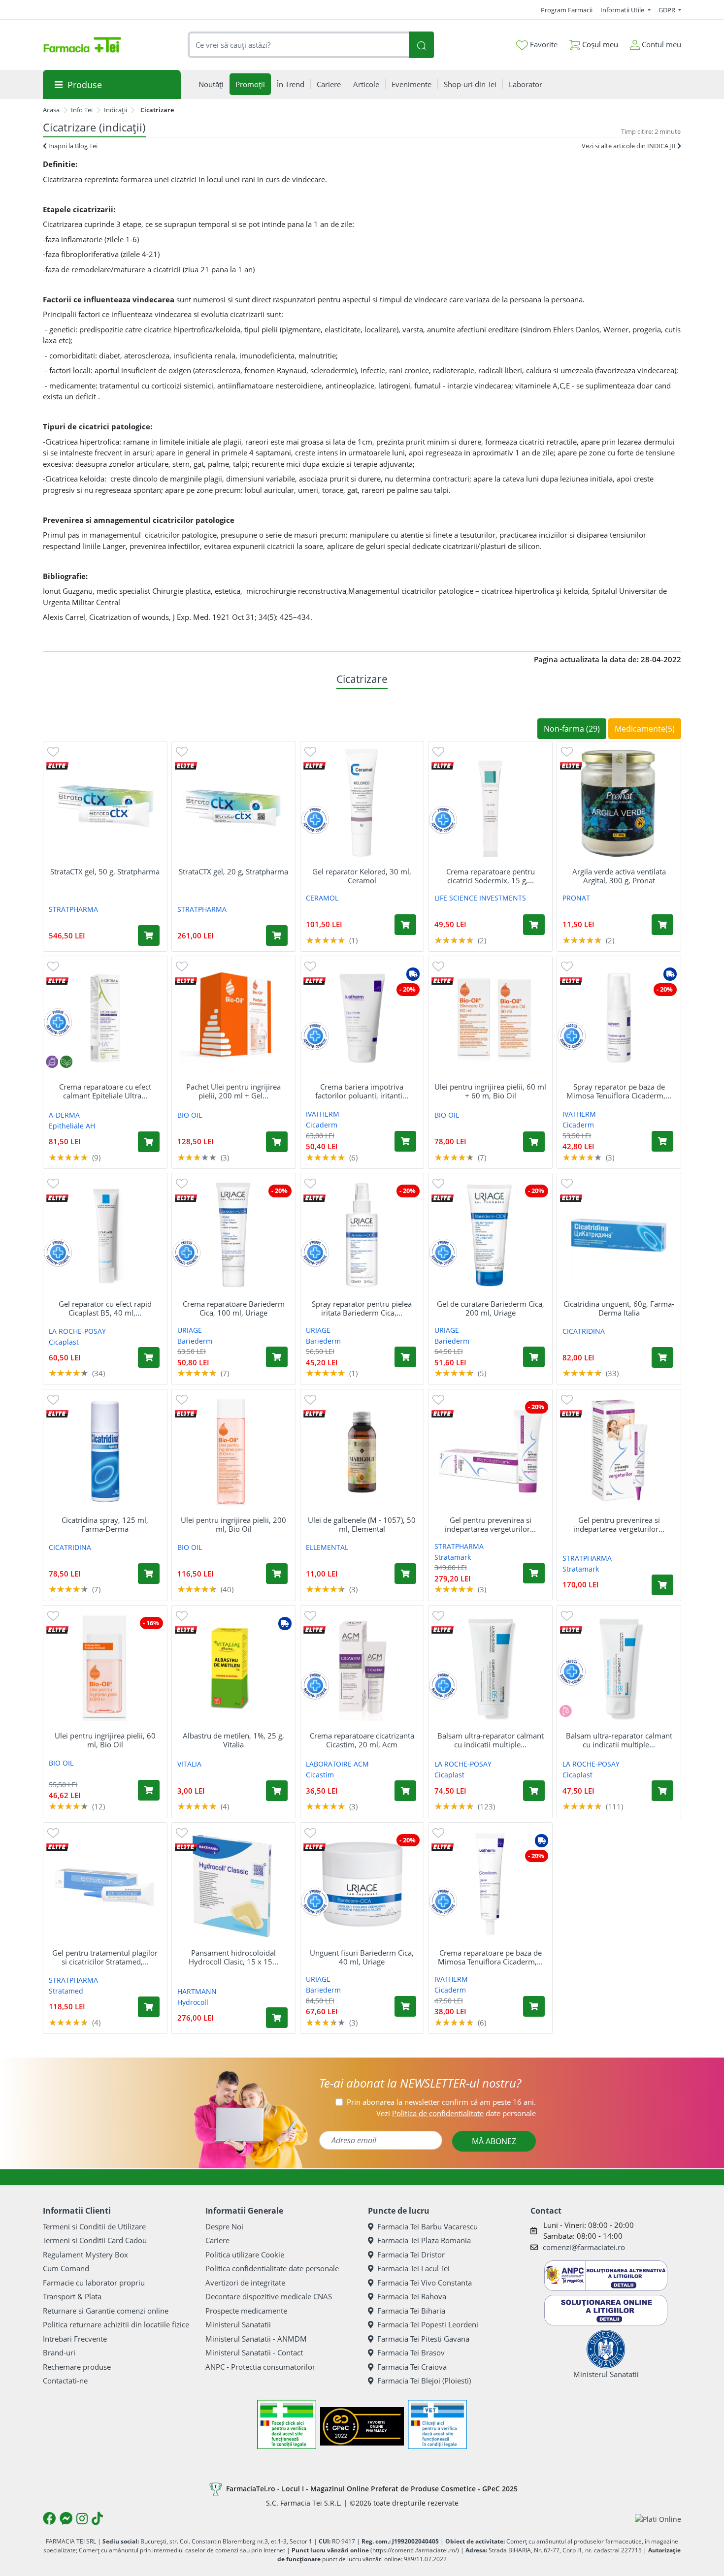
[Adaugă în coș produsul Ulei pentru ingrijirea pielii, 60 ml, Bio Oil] (149, 1790)
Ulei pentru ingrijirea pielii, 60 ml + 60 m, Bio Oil (490, 1091)
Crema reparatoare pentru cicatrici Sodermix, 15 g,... (491, 876)
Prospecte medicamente (246, 2311)
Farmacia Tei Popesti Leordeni (428, 2324)
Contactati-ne (65, 2381)
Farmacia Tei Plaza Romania (424, 2240)
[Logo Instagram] (82, 2518)
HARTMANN (197, 1991)
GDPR (668, 10)
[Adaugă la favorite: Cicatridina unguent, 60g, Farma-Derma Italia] (567, 1183)
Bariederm (195, 1341)
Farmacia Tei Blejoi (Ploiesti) (424, 2381)
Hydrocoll (193, 2002)
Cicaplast (64, 1342)
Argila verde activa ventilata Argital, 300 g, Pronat (619, 876)
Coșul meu (599, 44)
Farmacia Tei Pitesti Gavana (423, 2339)
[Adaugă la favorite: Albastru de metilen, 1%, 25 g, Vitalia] (182, 1615)
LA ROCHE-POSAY (77, 1331)
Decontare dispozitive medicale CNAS (269, 2296)
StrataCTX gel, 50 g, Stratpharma (105, 871)
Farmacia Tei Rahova (412, 2296)
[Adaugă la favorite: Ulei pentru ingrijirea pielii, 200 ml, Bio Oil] (182, 1399)
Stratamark (453, 1557)
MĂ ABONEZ (494, 2141)
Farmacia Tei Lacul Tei (413, 2268)
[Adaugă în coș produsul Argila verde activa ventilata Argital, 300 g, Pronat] (662, 925)
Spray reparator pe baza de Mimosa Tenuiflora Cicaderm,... (619, 1091)
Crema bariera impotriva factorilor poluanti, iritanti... (362, 1091)
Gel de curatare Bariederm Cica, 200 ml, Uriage (491, 1308)
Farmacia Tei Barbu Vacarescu (428, 2226)
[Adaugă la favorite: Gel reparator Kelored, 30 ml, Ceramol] (310, 751)
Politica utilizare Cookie (245, 2254)
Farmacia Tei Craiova (412, 2367)
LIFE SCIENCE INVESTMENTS (480, 898)
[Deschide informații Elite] (57, 765)
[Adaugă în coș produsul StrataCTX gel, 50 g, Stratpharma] (149, 935)
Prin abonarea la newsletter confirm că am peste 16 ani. (441, 2102)
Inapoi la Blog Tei (72, 146)
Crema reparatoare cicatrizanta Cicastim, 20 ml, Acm (362, 1740)
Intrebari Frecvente (75, 2339)
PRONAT (576, 898)
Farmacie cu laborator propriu (94, 2283)
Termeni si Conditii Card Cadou (95, 2240)
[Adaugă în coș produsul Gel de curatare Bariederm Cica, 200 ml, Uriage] (534, 1357)
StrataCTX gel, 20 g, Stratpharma (233, 871)
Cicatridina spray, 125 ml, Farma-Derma (105, 1524)
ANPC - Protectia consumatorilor (260, 2367)
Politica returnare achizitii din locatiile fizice (116, 2324)
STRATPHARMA (73, 909)
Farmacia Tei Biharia (411, 2311)
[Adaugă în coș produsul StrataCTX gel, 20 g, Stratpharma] (277, 935)
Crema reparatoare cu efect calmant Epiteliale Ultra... (105, 1091)
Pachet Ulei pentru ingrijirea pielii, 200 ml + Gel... (233, 1091)
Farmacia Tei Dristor (411, 2254)
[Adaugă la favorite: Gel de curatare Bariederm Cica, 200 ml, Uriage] (438, 1183)
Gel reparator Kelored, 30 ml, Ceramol (362, 876)
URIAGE (190, 1330)
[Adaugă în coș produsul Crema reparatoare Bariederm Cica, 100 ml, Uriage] (277, 1357)
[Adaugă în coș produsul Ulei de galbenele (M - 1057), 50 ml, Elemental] (405, 1574)
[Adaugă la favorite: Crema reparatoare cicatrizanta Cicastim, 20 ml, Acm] (310, 1615)
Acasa (51, 110)
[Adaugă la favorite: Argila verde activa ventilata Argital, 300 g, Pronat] (567, 751)
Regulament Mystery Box (85, 2254)
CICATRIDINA (584, 1331)
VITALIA (189, 1764)
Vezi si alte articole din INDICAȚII (629, 146)
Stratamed (66, 1991)
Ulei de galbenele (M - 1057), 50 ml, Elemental (362, 1524)
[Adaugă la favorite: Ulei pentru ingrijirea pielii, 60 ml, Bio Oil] (53, 1615)
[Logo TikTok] (97, 2518)
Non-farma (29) (572, 729)
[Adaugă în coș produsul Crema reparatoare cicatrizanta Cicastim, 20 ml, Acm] (405, 1791)
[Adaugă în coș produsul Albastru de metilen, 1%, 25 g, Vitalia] (277, 1791)
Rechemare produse (77, 2367)
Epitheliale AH (72, 1126)
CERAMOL (322, 898)
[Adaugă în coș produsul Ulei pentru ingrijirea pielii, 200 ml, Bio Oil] (277, 1574)
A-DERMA (64, 1115)
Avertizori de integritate (245, 2283)
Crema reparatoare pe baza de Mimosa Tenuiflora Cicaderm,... (490, 1957)
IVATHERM (323, 1114)
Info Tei (82, 110)
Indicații (115, 110)
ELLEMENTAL (327, 1547)
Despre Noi (224, 2226)
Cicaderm (322, 1125)
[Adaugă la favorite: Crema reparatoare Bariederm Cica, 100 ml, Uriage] (182, 1183)
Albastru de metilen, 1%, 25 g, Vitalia (233, 1740)
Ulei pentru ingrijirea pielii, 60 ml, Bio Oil (105, 1740)
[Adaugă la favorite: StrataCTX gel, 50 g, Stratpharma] (53, 751)
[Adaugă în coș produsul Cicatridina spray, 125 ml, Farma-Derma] (149, 1574)
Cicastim (320, 1775)
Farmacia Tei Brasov (411, 2352)
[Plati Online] (658, 2519)
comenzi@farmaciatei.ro (584, 2247)
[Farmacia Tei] (82, 45)
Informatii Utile (623, 10)
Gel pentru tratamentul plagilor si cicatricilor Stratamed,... (105, 1957)
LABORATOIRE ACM (337, 1764)
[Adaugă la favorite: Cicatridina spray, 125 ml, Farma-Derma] (53, 1399)
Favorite (543, 44)
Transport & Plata (72, 2296)
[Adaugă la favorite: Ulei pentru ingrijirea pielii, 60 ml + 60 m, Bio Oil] (438, 966)
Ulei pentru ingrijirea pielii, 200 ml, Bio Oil (233, 1524)
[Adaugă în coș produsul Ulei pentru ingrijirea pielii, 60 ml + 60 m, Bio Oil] (534, 1142)
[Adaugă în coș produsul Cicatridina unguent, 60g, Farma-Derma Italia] (662, 1357)
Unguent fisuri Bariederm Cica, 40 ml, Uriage (362, 1957)
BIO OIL (190, 1115)
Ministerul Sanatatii (238, 2324)
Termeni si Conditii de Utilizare (94, 2226)
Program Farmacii (567, 10)
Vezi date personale (456, 2113)
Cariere (217, 2240)
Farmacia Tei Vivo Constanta (425, 2283)
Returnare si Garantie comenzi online (106, 2311)
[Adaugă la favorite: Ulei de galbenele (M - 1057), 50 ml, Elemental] (310, 1399)
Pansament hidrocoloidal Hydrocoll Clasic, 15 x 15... (233, 1957)
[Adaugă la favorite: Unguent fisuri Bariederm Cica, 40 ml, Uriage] (310, 1832)
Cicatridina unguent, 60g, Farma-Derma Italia (619, 1308)
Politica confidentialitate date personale (272, 2268)
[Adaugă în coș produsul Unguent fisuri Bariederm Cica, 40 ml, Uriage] (405, 2006)
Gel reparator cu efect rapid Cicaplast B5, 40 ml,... (105, 1308)
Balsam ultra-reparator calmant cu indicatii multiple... (491, 1740)
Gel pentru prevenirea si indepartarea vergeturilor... (490, 1524)
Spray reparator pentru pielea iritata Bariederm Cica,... (362, 1308)
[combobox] (298, 45)
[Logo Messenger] (66, 2518)
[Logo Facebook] (49, 2518)
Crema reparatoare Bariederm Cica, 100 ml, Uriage (234, 1308)
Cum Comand (66, 2268)
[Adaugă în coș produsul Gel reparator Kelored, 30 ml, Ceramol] (405, 925)
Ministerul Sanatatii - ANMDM (256, 2339)
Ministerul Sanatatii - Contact (254, 2352)
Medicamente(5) (645, 729)
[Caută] (421, 45)
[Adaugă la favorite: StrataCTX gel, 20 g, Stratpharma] (182, 751)
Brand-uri (59, 2352)
